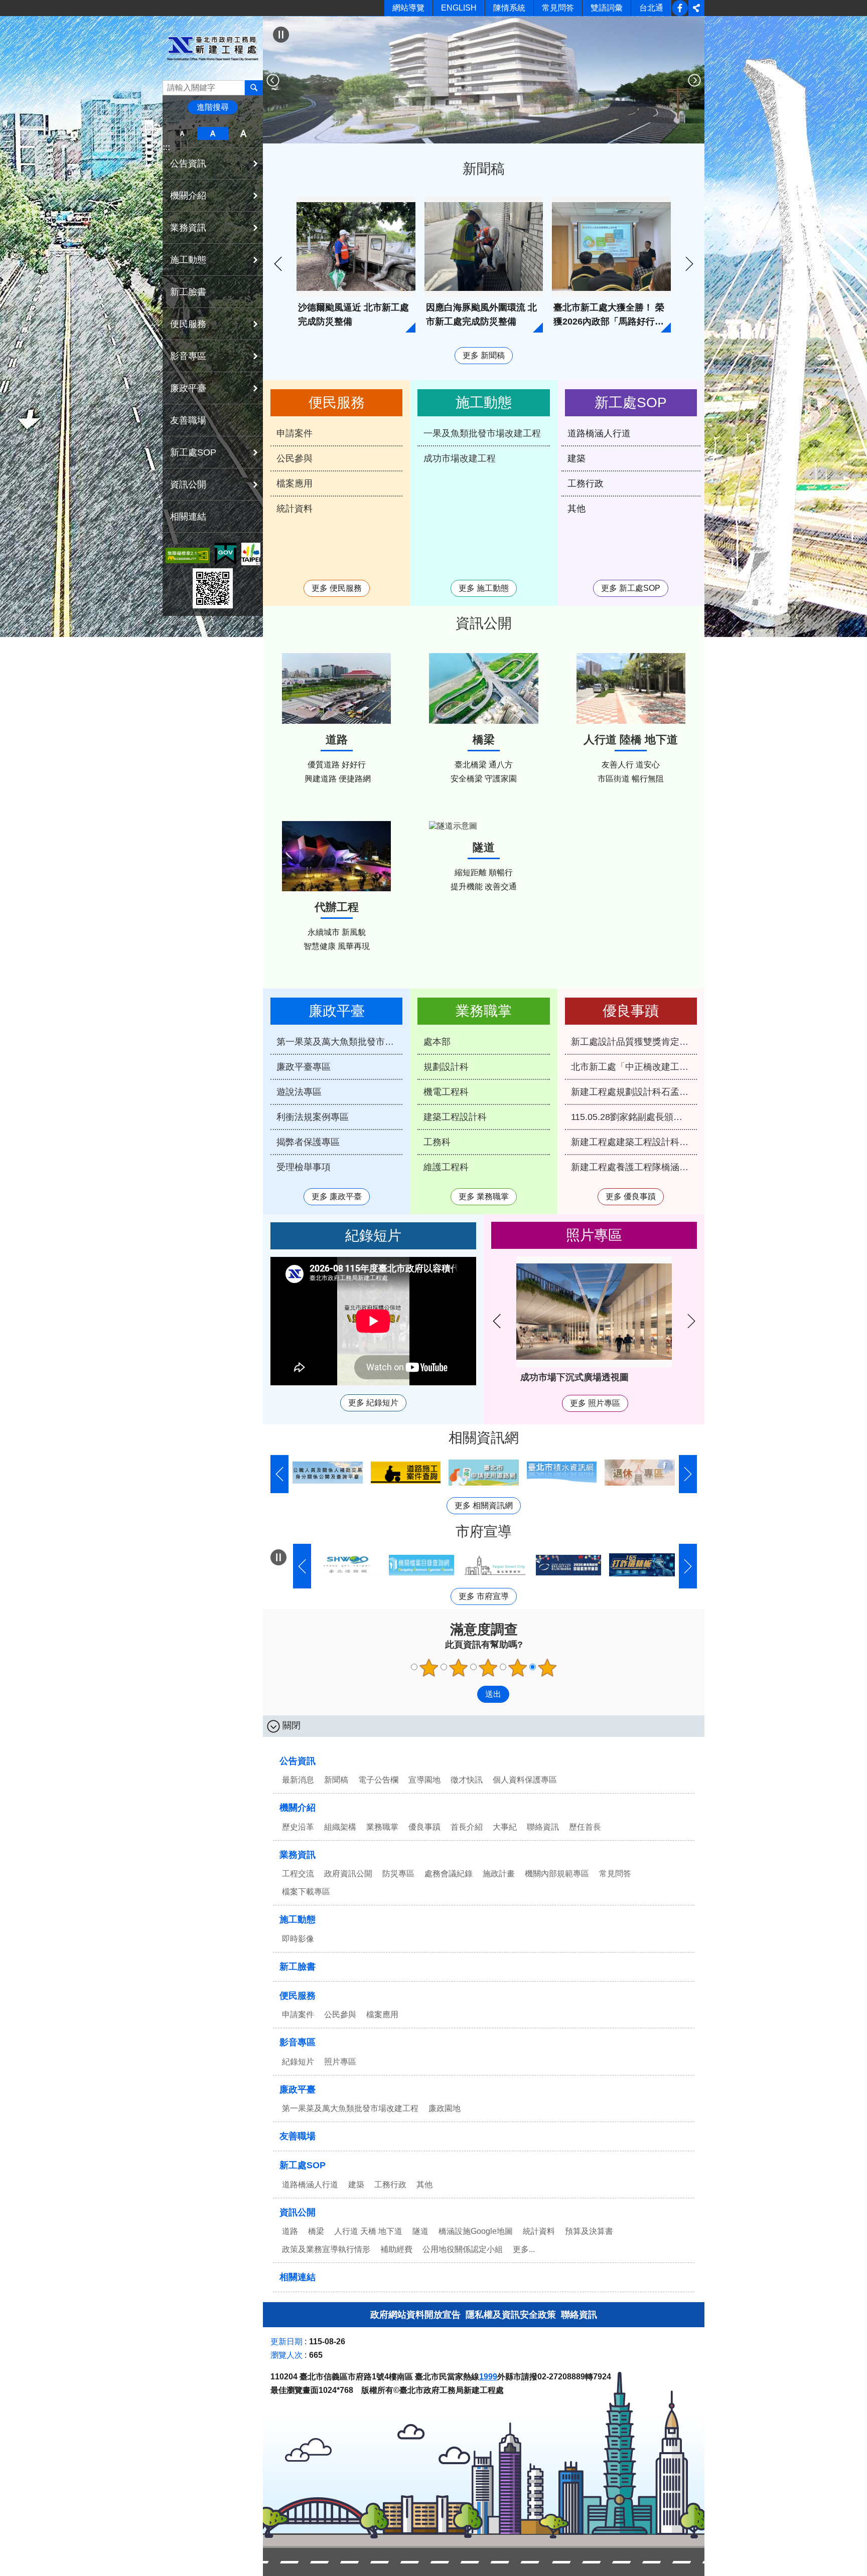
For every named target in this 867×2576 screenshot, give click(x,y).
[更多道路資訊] (336, 688)
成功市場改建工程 (460, 458)
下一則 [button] (694, 80)
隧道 (420, 2231)
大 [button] (244, 133)
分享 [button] (696, 8)
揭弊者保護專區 (308, 1142)
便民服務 (298, 1996)
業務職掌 (382, 1827)
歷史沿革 (298, 1827)
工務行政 (586, 484)
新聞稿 (336, 1780)
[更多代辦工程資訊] (336, 856)
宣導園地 (424, 1780)
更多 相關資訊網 (484, 1505)
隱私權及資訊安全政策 (511, 2315)
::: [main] (269, 23)
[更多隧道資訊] (483, 826)
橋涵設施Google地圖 (476, 2231)
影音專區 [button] (188, 356)
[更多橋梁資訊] (483, 688)
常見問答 (558, 8)
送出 (468, 1694)
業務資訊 (298, 1855)
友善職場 (188, 420)
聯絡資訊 (543, 1827)
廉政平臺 (298, 2089)
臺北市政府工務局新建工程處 (213, 48)
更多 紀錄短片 (373, 1403)
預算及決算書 (589, 2231)
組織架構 (340, 1827)
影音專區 (298, 2042)
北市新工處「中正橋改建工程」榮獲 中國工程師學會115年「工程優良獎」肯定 (634, 1067)
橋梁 (316, 2231)
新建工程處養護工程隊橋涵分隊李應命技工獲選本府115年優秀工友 (634, 1167)
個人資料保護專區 (525, 1780)
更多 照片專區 (595, 1403)
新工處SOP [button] (193, 452)
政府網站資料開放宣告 (415, 2315)
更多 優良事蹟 (631, 1196)
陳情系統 (509, 8)
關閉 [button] (292, 1725)
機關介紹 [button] (188, 196)
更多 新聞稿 (484, 355)
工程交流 (298, 1874)
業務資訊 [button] (188, 228)
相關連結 (188, 517)
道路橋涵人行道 (599, 433)
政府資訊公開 (348, 1874)
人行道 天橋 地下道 (368, 2231)
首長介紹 (467, 1827)
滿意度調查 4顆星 (518, 1668)
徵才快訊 (467, 1780)
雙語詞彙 (607, 8)
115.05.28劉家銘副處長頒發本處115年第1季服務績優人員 (634, 1117)
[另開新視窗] (188, 555)
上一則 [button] (273, 80)
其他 (576, 509)
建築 (576, 458)
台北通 (651, 8)
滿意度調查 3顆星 (488, 1668)
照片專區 (340, 2062)
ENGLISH (459, 8)
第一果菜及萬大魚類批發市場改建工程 (339, 1042)
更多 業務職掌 (484, 1196)
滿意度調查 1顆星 (429, 1668)
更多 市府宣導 (484, 1596)
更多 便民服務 (337, 588)
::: (166, 147)
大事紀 (505, 1827)
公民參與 (295, 458)
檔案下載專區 (306, 1892)
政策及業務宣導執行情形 (326, 2249)
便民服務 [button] (188, 324)
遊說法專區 (299, 1092)
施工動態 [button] (188, 260)
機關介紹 (298, 1808)
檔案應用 (295, 484)
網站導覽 (408, 8)
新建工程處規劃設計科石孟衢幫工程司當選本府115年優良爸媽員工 (634, 1092)
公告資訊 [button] (188, 164)
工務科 (437, 1142)
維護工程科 (446, 1167)
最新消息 (298, 1780)
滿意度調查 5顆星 (547, 1668)
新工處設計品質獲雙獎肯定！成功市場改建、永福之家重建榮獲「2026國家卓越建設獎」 (634, 1042)
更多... (524, 2249)
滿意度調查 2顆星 (459, 1668)
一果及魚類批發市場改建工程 (482, 433)
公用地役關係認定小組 (463, 2249)
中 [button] (212, 133)
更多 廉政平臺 (337, 1196)
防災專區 (398, 1874)
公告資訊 (298, 1761)
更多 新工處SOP (631, 588)
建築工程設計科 (455, 1117)
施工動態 (298, 1919)
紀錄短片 (298, 2062)
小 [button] (182, 133)
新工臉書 (680, 8)
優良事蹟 (424, 1827)
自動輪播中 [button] (278, 1557)
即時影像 (298, 1939)
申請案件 (295, 433)
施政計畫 (499, 1874)
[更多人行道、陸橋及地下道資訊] (631, 688)
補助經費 (396, 2249)
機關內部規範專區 (557, 1874)
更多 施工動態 (484, 588)
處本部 (437, 1042)
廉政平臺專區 (304, 1067)
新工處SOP (303, 2165)
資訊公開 (298, 2212)
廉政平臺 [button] (188, 388)
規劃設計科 (446, 1067)
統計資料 (295, 509)
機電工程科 (446, 1092)
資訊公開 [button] (188, 485)
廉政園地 (445, 2108)
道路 (290, 2231)
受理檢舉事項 (304, 1167)
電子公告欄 (378, 1780)
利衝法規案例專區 (313, 1117)
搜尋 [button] (254, 88)
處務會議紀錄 (449, 1874)
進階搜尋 (213, 107)
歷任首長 (585, 1827)
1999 (488, 2377)
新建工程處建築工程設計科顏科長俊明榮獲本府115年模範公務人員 (634, 1142)
